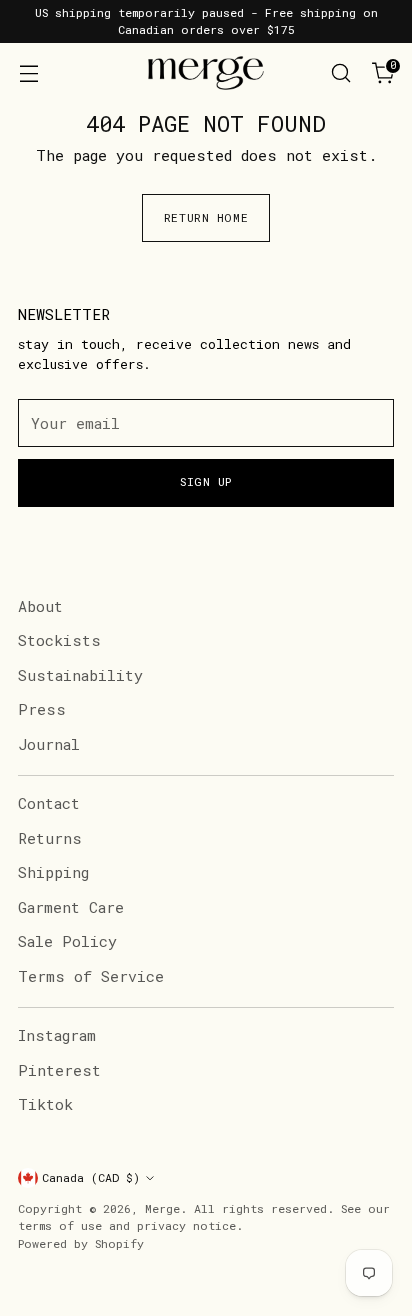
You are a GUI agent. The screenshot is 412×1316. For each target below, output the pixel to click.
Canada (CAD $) (91, 1177)
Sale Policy (67, 941)
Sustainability (80, 675)
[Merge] (206, 73)
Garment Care (71, 907)
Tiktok (45, 1104)
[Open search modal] (340, 73)
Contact (49, 803)
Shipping (53, 872)
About (40, 606)
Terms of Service (91, 976)
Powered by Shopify (81, 1243)
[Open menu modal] (28, 73)
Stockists (59, 640)
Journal (49, 744)
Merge (162, 1208)
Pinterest (59, 1070)
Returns (50, 838)
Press (42, 709)
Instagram (57, 1035)
